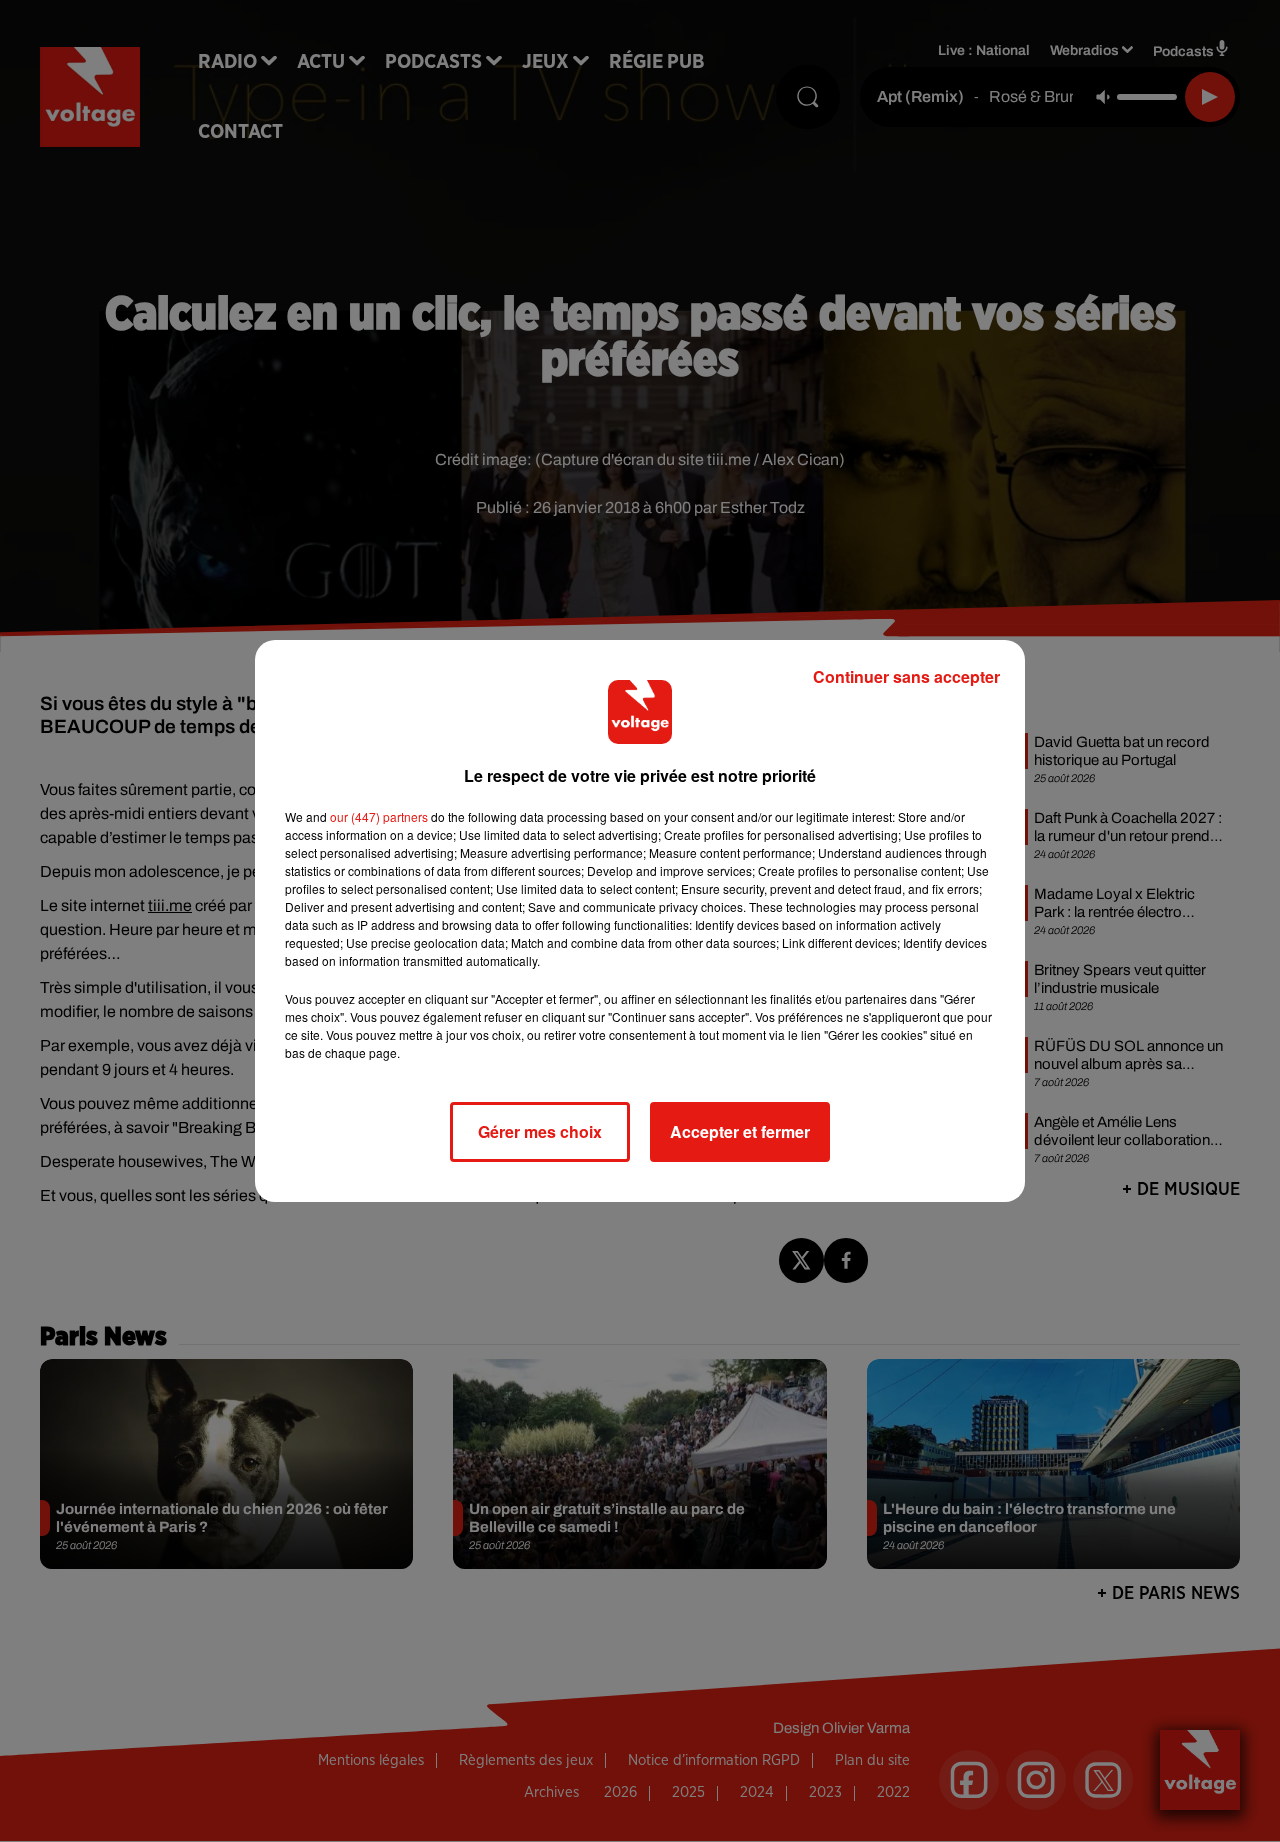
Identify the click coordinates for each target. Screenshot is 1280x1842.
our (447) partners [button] (379, 816)
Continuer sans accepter (906, 676)
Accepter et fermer (740, 1131)
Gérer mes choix (540, 1131)
